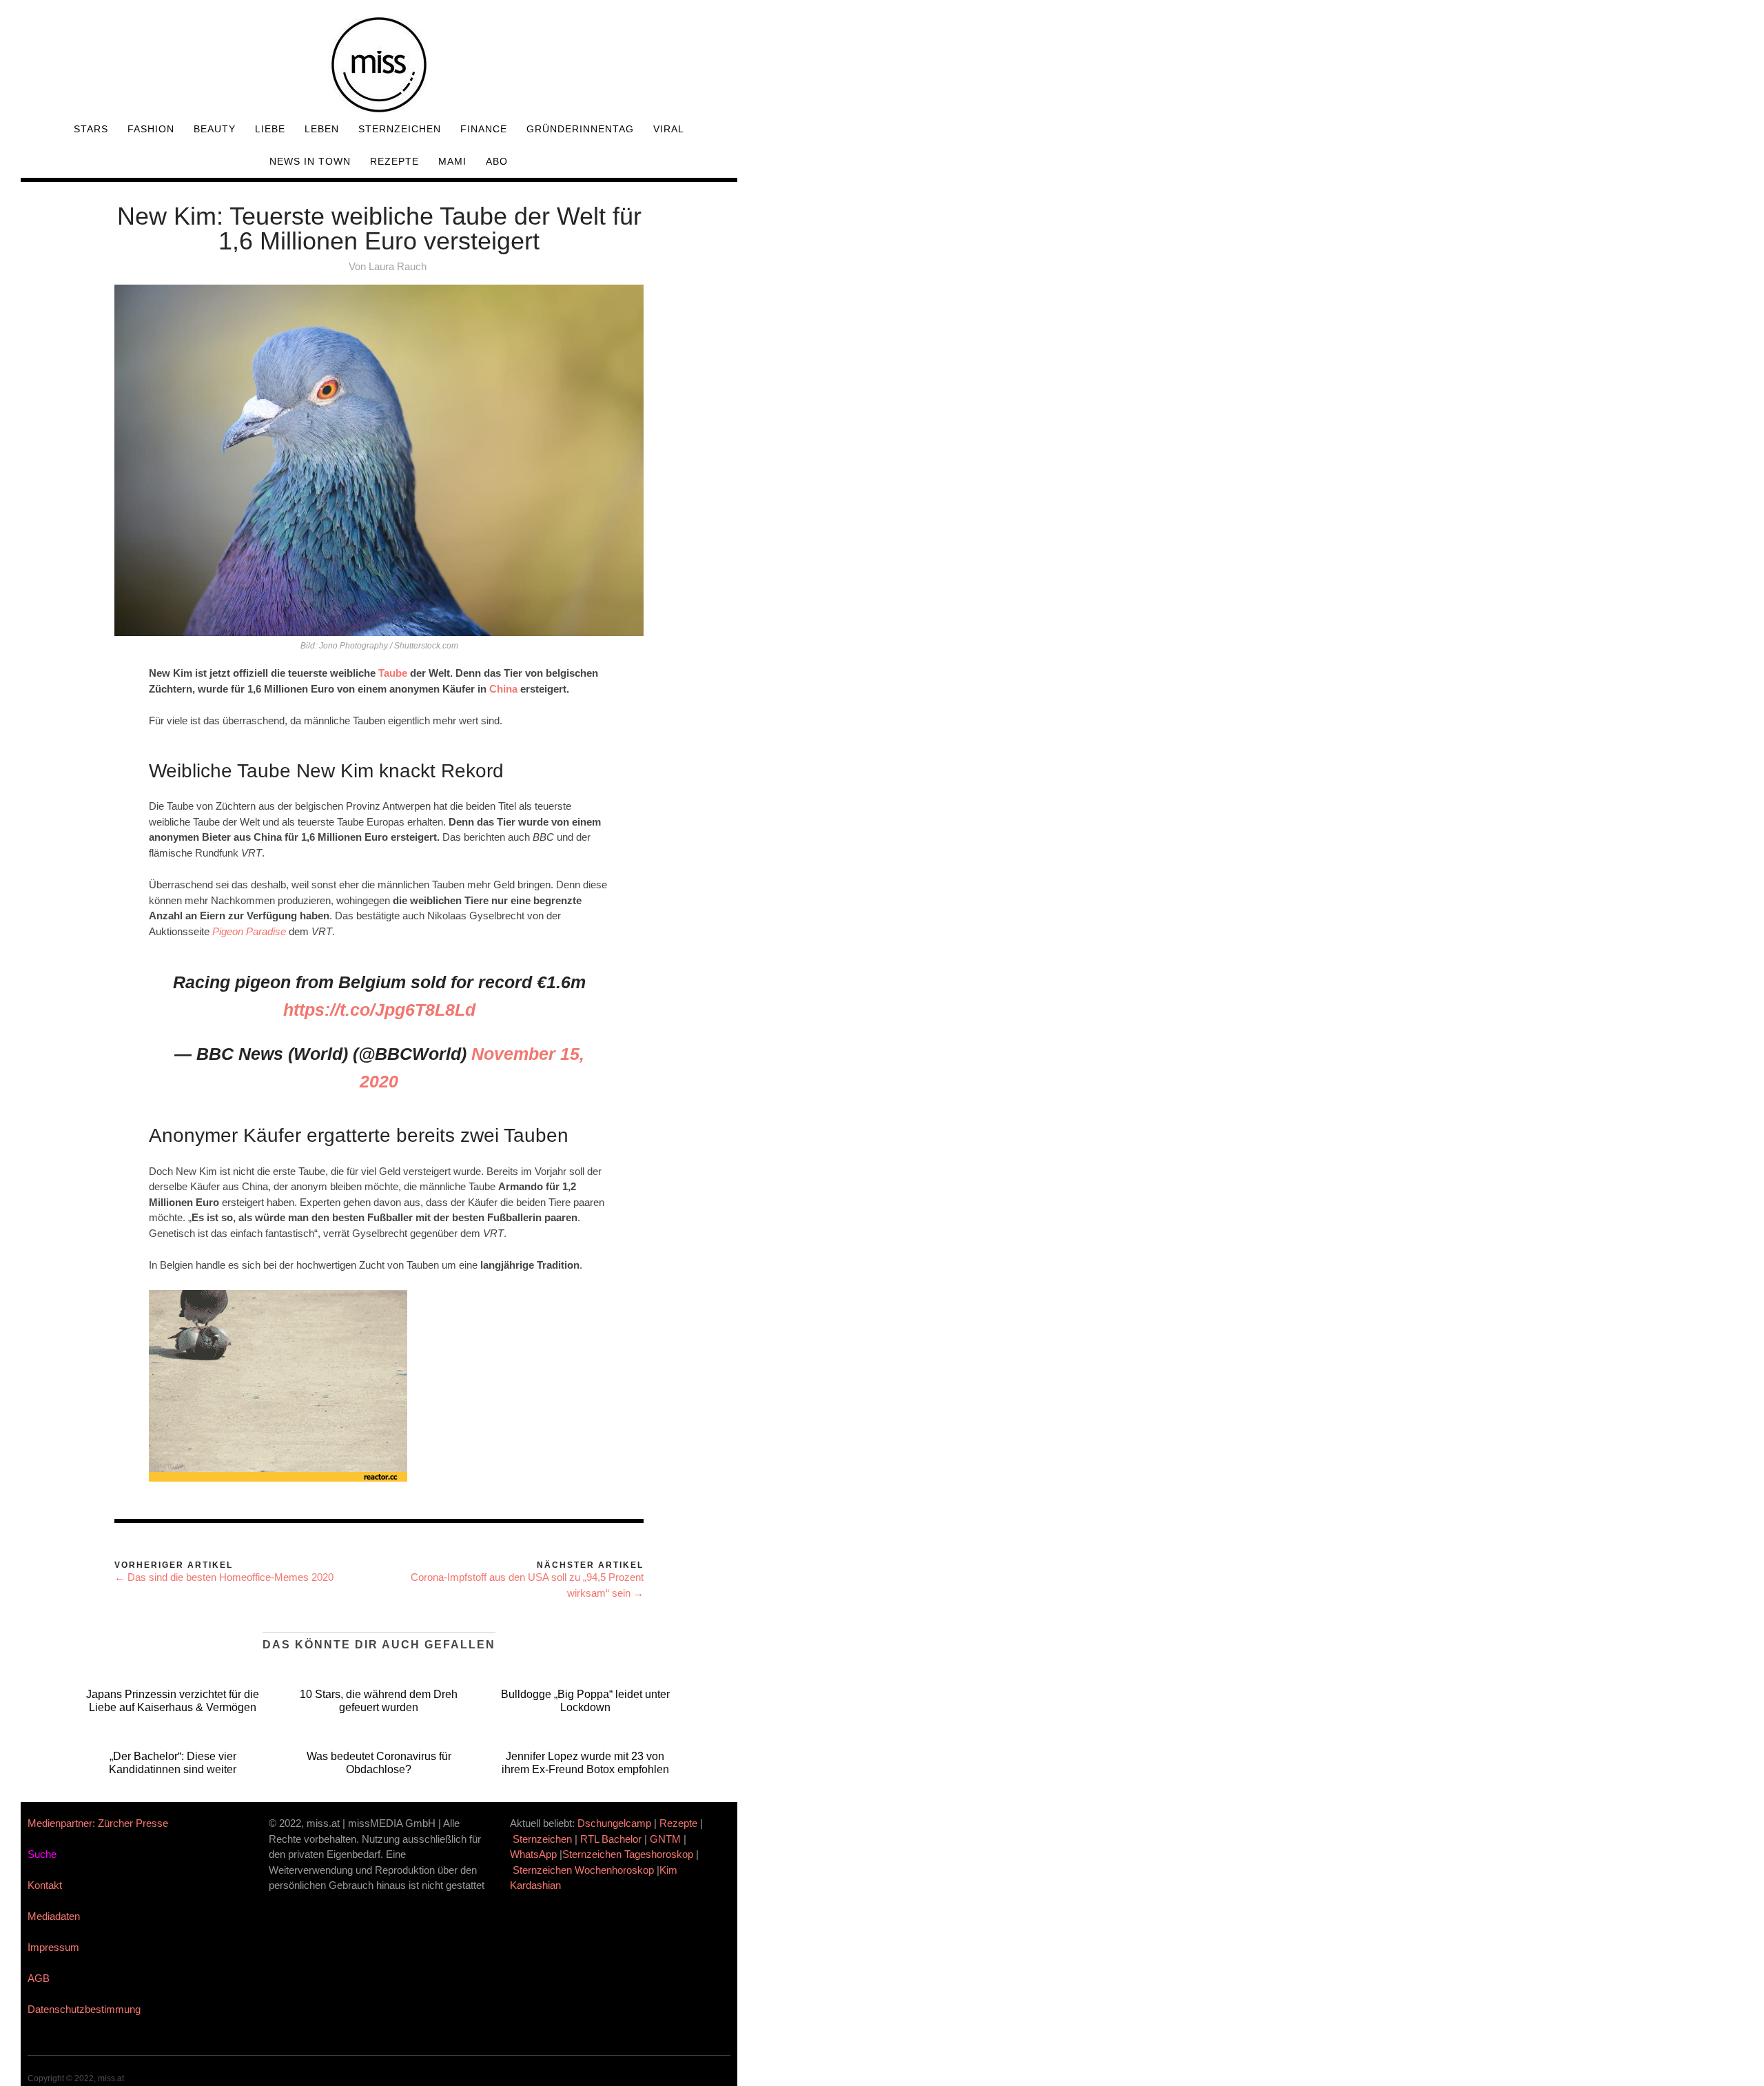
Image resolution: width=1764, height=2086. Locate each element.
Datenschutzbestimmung (84, 2009)
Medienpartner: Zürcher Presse (98, 1823)
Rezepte (394, 161)
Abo (497, 161)
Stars (91, 129)
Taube (394, 673)
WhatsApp (533, 1854)
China (505, 689)
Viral (669, 129)
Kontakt (45, 1885)
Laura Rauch (398, 266)
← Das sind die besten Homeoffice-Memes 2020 (224, 1577)
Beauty (215, 129)
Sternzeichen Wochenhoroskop (583, 1870)
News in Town (310, 161)
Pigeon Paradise (249, 931)
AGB (39, 1978)
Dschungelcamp (614, 1823)
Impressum (53, 1947)
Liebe (270, 129)
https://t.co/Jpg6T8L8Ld (379, 1010)
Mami (452, 161)
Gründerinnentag (580, 129)
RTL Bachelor (611, 1839)
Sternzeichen (400, 129)
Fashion (151, 129)
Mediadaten (54, 1916)
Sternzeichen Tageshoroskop (628, 1854)
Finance (484, 129)
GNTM (665, 1839)
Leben (322, 129)
